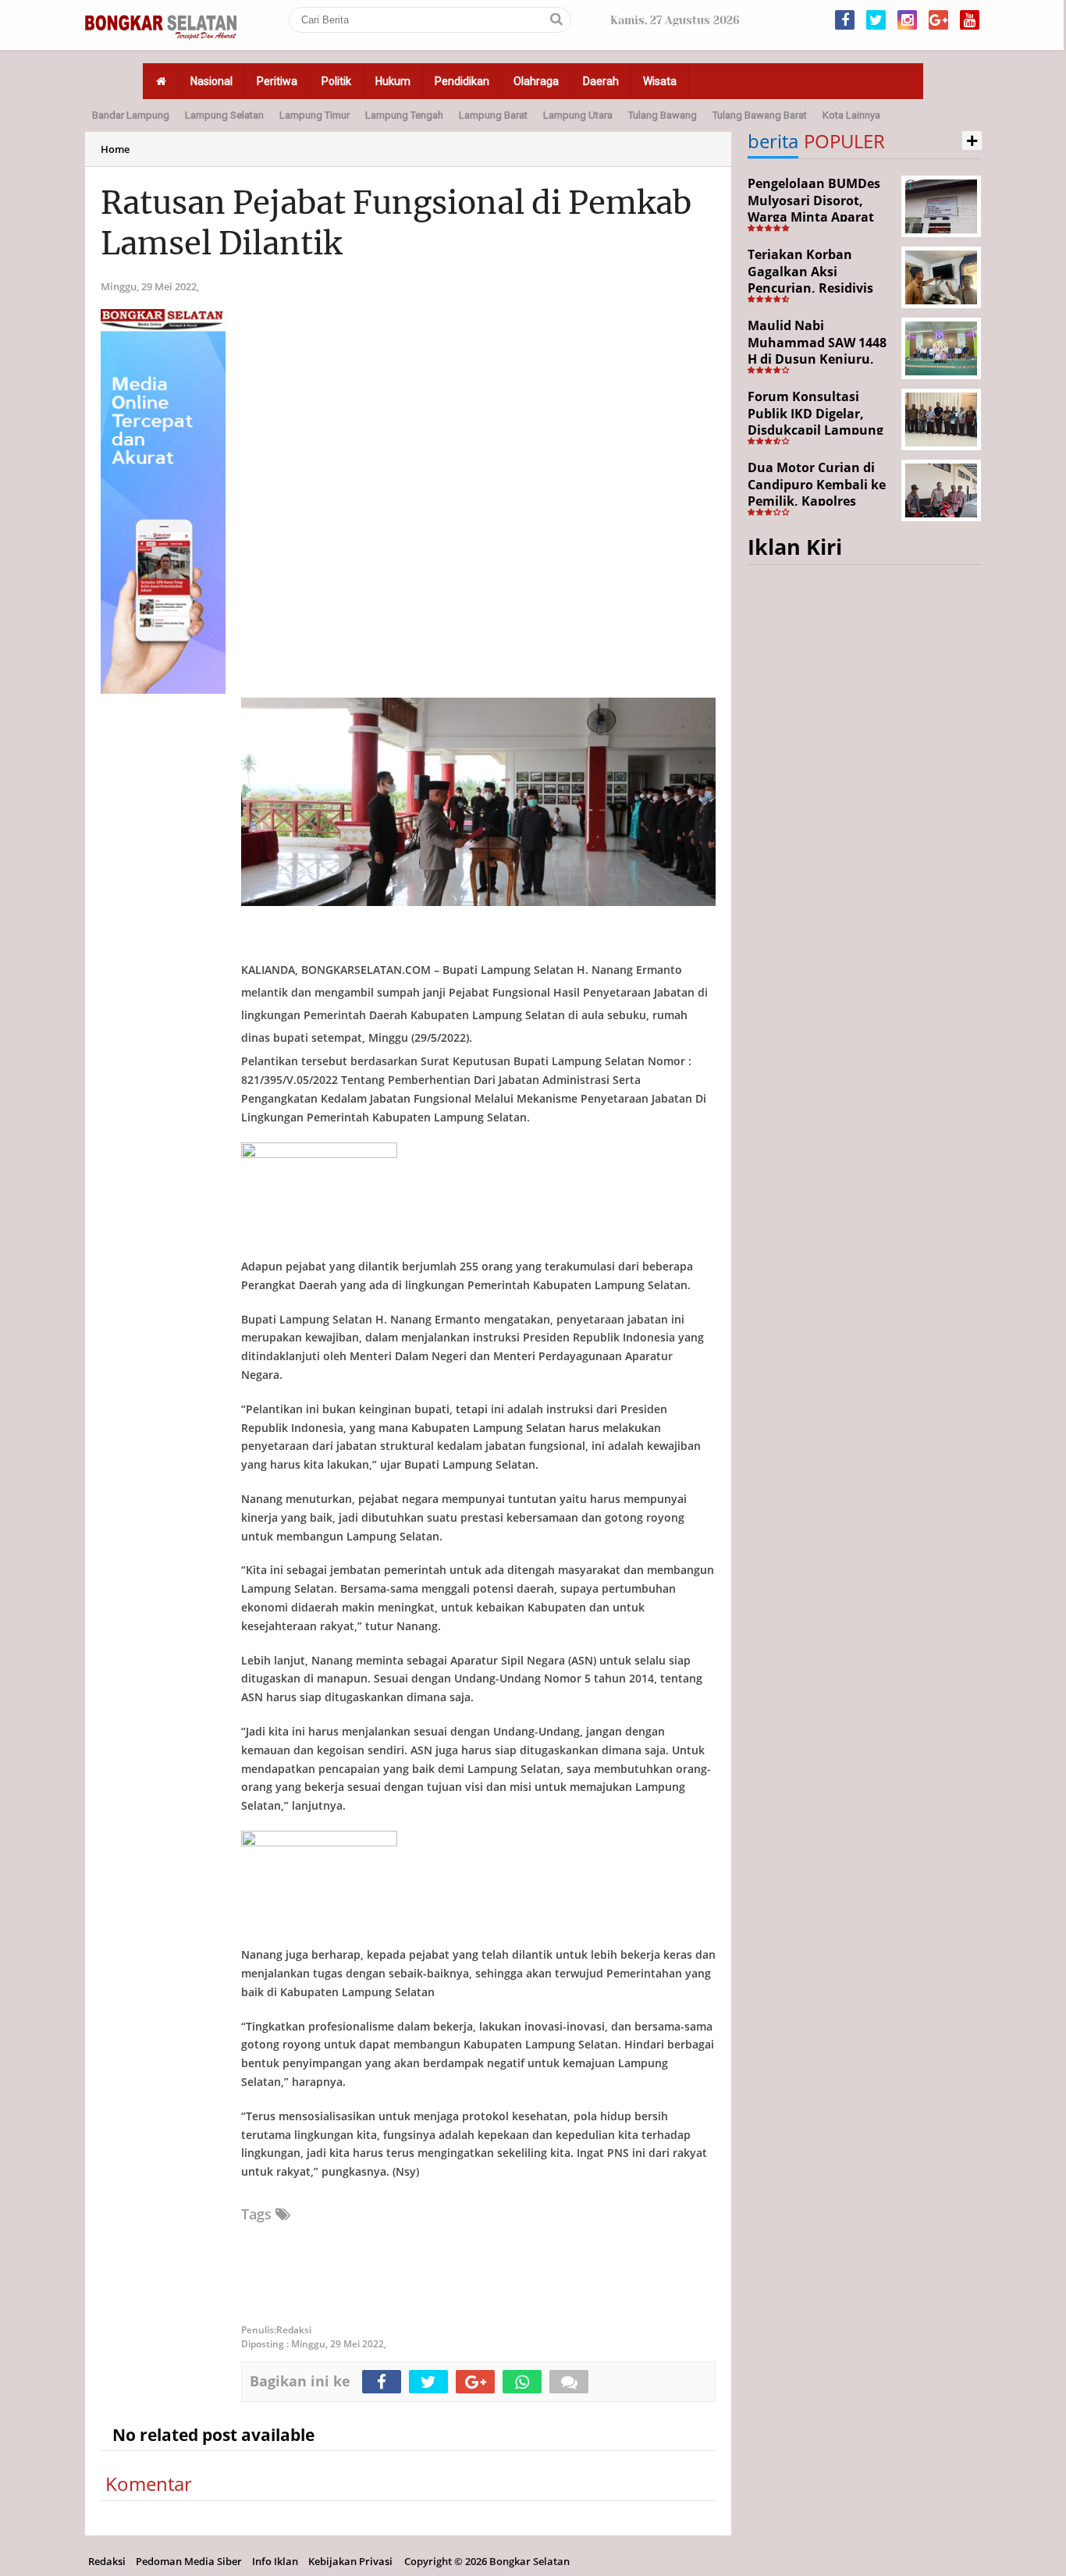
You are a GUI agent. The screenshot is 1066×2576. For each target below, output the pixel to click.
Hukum (393, 81)
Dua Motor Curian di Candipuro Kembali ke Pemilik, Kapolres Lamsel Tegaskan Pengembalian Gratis (817, 501)
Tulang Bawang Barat (760, 115)
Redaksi (107, 2561)
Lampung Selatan (224, 115)
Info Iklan (275, 2561)
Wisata (660, 81)
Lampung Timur (314, 115)
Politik (336, 81)
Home (115, 149)
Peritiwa (277, 81)
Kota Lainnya (851, 115)
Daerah (601, 81)
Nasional (211, 81)
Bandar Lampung (131, 115)
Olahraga (536, 81)
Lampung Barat (493, 115)
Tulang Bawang (663, 115)
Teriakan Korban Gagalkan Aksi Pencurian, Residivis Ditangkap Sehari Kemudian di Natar (810, 288)
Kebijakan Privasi (350, 2561)
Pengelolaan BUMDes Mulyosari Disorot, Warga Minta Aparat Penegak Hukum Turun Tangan (820, 217)
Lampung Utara (578, 115)
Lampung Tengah (404, 115)
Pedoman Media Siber (189, 2561)
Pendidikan (462, 81)
